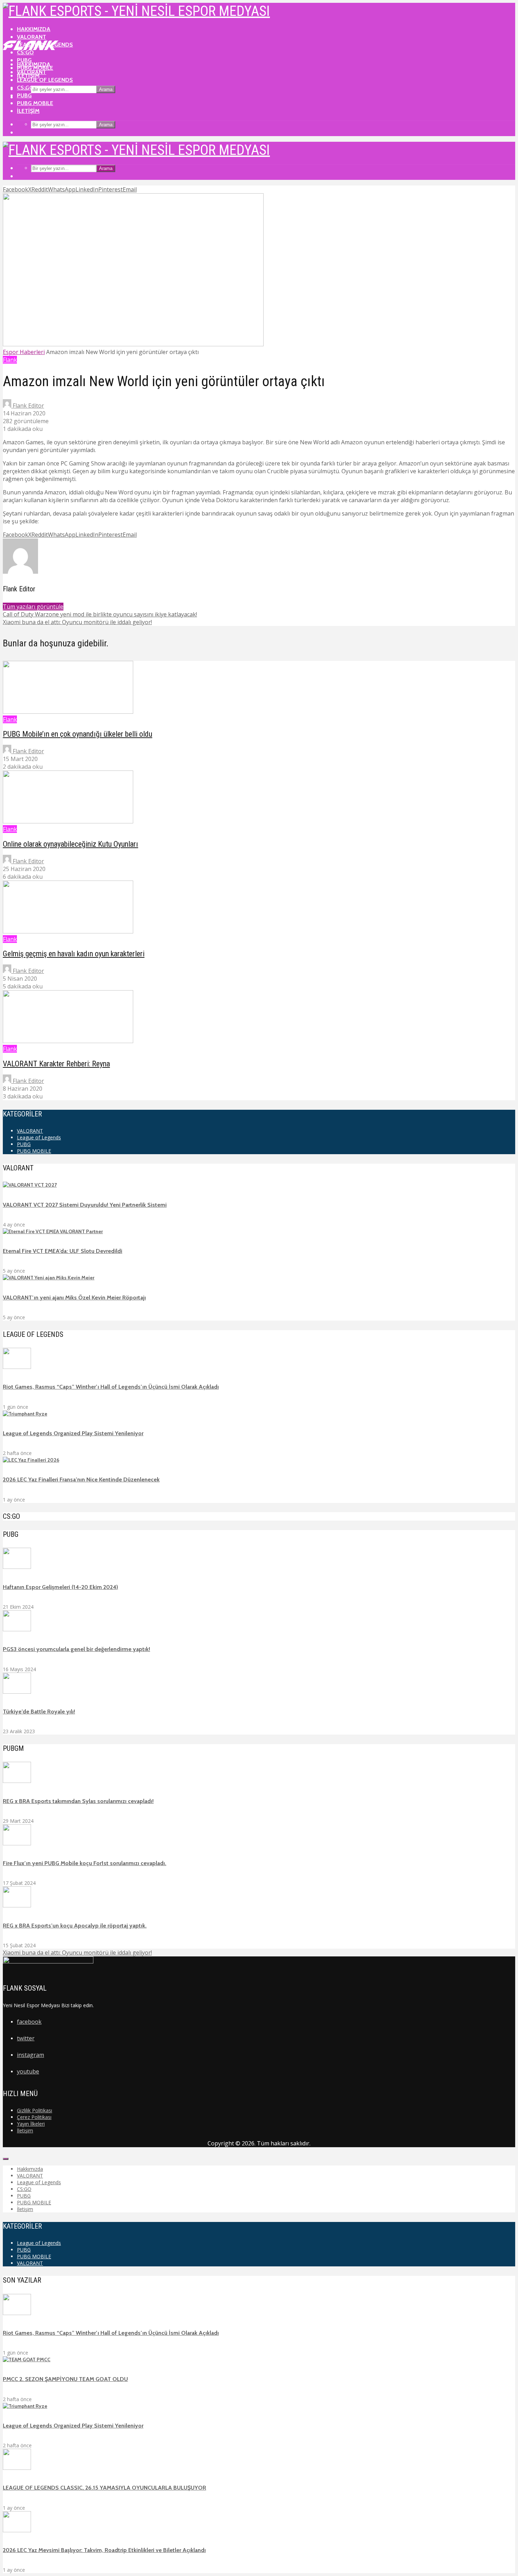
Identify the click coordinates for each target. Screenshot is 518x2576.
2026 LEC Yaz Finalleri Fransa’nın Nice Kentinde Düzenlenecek (81, 1479)
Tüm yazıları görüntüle (33, 607)
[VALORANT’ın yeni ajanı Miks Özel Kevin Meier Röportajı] (49, 1278)
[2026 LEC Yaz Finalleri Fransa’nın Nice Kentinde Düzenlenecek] (31, 1460)
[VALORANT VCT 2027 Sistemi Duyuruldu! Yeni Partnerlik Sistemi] (30, 1185)
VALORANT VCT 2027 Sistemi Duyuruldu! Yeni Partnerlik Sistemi (85, 1205)
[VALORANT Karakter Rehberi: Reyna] (68, 1041)
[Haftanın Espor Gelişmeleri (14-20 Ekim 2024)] (17, 1567)
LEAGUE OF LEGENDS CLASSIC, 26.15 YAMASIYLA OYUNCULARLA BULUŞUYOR (104, 2488)
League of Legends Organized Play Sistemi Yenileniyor (73, 1433)
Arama (106, 89)
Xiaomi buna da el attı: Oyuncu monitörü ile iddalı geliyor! (77, 1953)
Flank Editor (28, 406)
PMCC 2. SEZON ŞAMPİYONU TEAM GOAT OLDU (65, 2379)
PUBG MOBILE (35, 103)
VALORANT (32, 37)
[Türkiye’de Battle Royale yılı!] (17, 1692)
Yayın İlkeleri (31, 2124)
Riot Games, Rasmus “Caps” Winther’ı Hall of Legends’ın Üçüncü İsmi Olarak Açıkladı (111, 1387)
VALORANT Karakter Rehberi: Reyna (56, 1064)
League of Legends (45, 80)
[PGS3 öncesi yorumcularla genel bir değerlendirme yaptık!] (17, 1630)
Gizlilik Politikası (35, 2110)
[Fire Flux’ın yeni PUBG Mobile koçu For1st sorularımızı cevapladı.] (17, 1844)
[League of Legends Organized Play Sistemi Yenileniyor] (25, 1414)
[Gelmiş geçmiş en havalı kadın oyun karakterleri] (68, 931)
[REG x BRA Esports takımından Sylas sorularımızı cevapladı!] (17, 1781)
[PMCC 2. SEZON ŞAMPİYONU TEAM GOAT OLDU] (27, 2359)
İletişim (28, 111)
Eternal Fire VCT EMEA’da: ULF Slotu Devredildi (63, 1251)
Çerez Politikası (34, 2117)
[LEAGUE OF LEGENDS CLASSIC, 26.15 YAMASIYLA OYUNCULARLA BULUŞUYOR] (17, 2468)
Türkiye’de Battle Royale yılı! (39, 1712)
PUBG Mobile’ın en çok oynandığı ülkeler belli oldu (78, 734)
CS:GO (25, 88)
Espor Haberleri (24, 352)
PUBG (24, 95)
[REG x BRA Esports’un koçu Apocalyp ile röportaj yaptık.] (17, 1906)
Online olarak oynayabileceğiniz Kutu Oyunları (70, 844)
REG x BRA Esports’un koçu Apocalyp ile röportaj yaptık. (75, 1926)
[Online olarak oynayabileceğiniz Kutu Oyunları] (68, 821)
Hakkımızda (34, 29)
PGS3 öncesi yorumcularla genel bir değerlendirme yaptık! (76, 1649)
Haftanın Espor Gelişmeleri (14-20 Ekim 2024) (60, 1587)
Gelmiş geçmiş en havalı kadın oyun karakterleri (74, 954)
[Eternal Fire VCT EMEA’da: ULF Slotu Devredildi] (53, 1231)
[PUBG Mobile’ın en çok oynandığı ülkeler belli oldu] (68, 712)
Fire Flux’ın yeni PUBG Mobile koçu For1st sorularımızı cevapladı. (85, 1863)
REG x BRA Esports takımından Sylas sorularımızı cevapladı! (78, 1801)
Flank (10, 360)
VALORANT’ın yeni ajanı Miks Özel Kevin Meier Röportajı (74, 1298)
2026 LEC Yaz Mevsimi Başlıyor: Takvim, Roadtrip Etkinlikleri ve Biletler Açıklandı (104, 2550)
